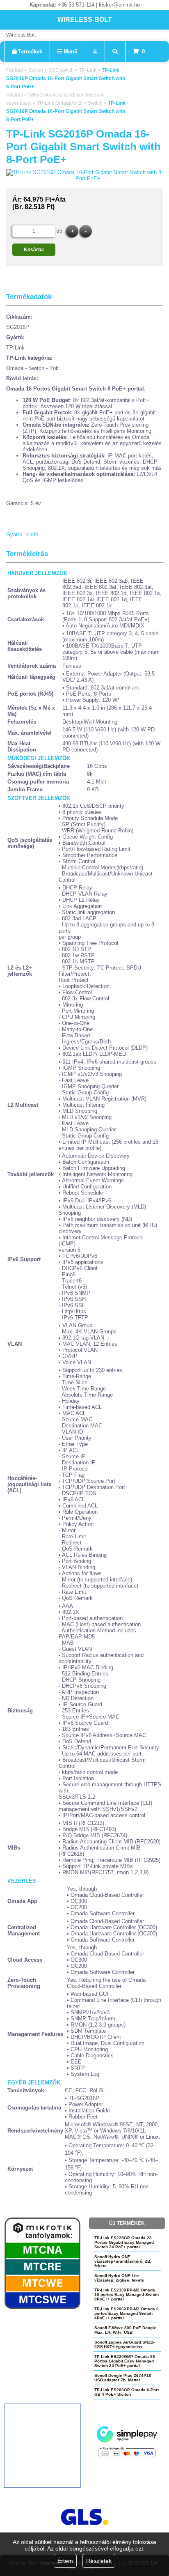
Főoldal (15, 70)
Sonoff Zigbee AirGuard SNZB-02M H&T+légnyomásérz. (124, 2344)
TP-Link (88, 70)
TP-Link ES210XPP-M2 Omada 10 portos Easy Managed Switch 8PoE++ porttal (127, 2295)
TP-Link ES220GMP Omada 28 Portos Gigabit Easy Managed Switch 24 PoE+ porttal (125, 2361)
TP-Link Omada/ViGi (60, 103)
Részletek (99, 2561)
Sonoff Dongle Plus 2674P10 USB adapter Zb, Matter (123, 2378)
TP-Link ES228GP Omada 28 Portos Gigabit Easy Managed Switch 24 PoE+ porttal (124, 2242)
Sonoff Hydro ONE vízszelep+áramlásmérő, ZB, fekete (123, 2261)
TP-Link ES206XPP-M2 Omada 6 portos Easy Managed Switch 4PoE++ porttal (127, 2313)
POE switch (61, 70)
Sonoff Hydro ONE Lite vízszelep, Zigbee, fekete (119, 2278)
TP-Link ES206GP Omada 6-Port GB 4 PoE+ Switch (127, 2392)
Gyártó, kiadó (22, 534)
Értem (65, 2561)
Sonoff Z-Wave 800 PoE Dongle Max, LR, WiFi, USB (125, 2330)
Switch (36, 70)
